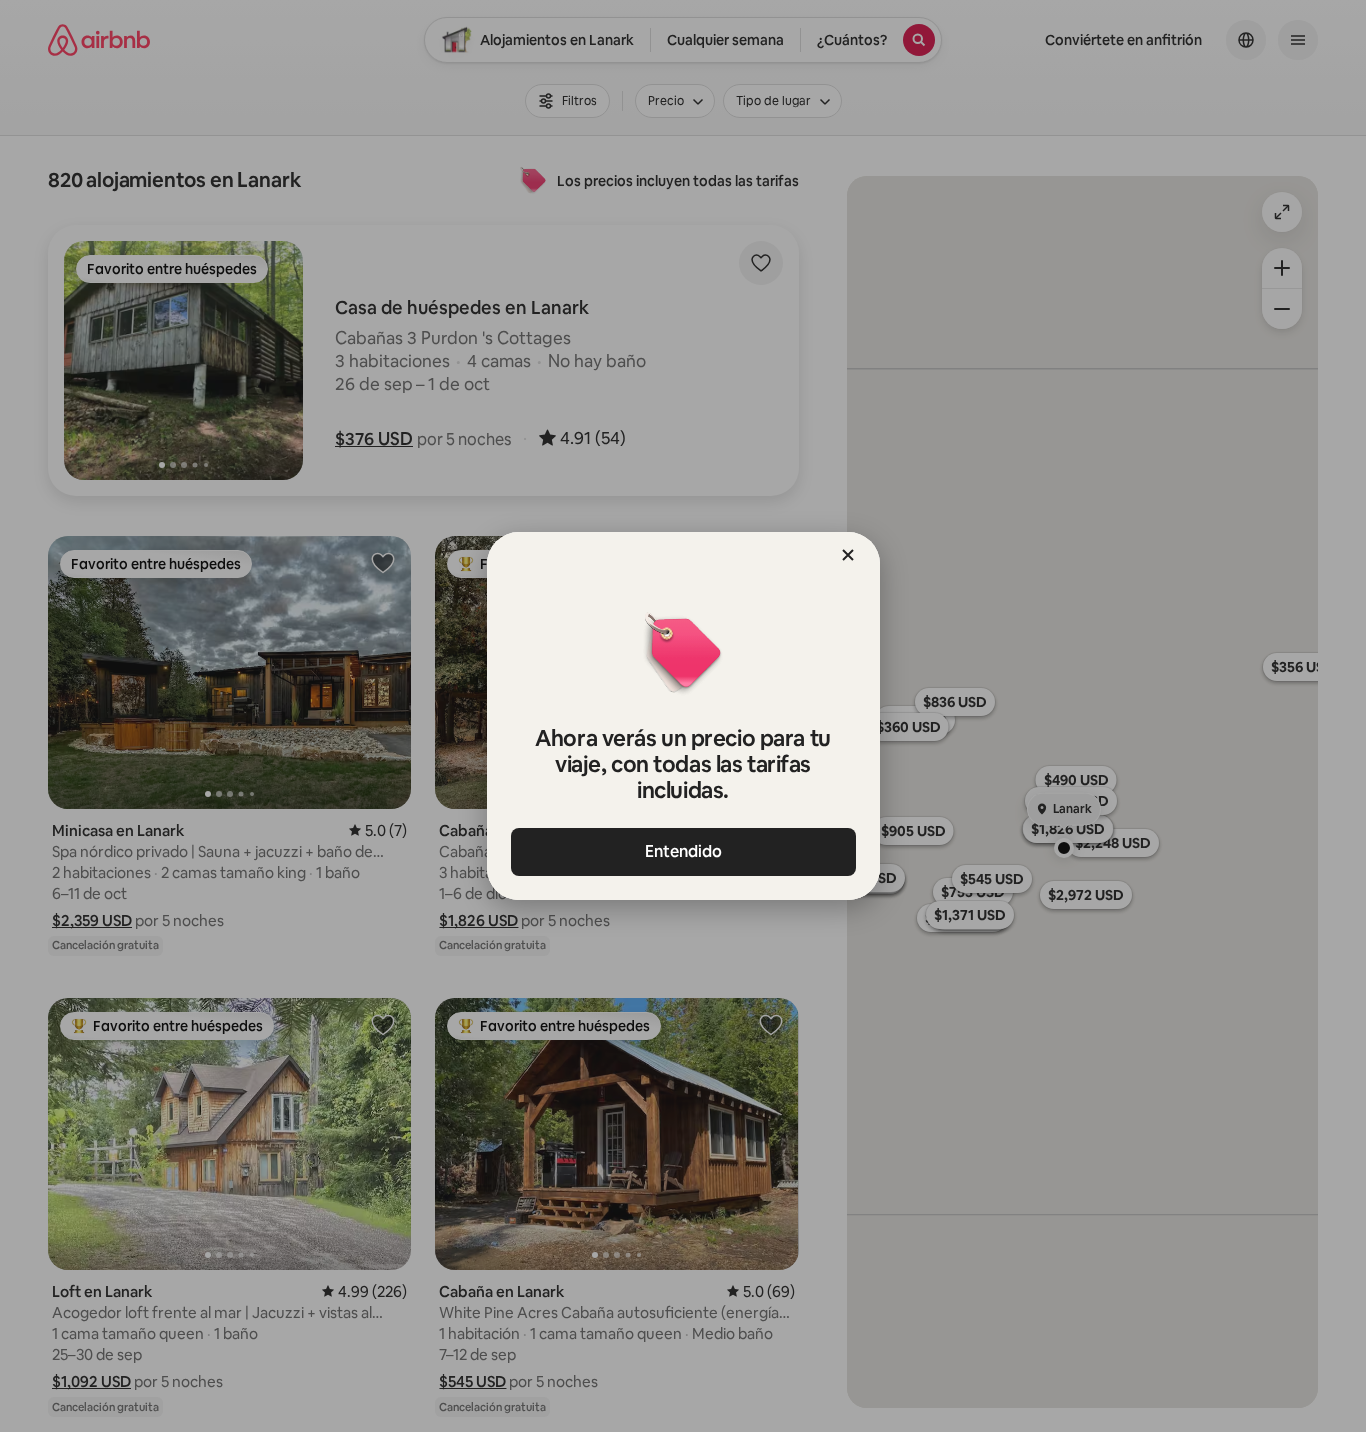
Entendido (683, 851)
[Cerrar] (848, 555)
